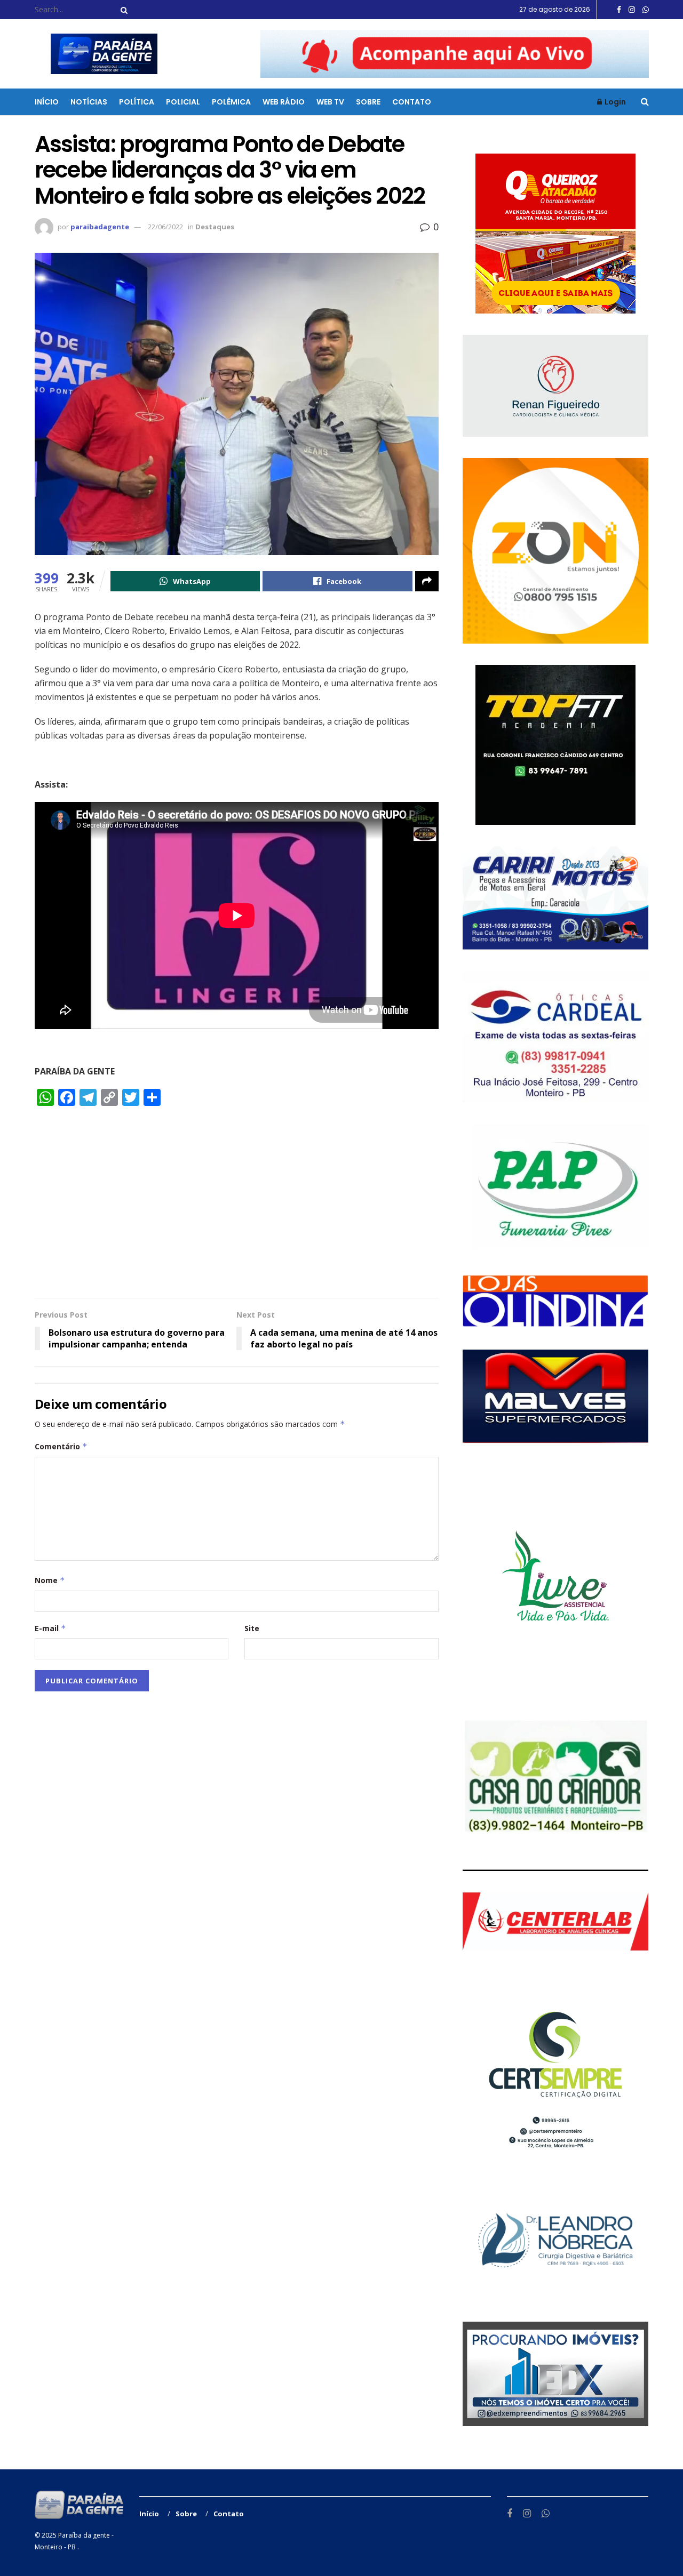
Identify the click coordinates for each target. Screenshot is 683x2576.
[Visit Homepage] (97, 54)
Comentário (61, 1446)
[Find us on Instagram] (632, 10)
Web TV (330, 102)
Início (47, 102)
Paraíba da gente (84, 2535)
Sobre (368, 102)
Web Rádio (284, 102)
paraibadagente (100, 227)
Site (252, 1628)
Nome (50, 1580)
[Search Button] (122, 10)
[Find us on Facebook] (619, 10)
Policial (183, 102)
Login (614, 102)
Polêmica (231, 102)
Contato (412, 102)
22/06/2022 (165, 227)
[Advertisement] (237, 1207)
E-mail (50, 1628)
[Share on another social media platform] (427, 581)
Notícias (89, 102)
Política (137, 102)
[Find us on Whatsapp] (646, 10)
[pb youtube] (455, 53)
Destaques (215, 227)
